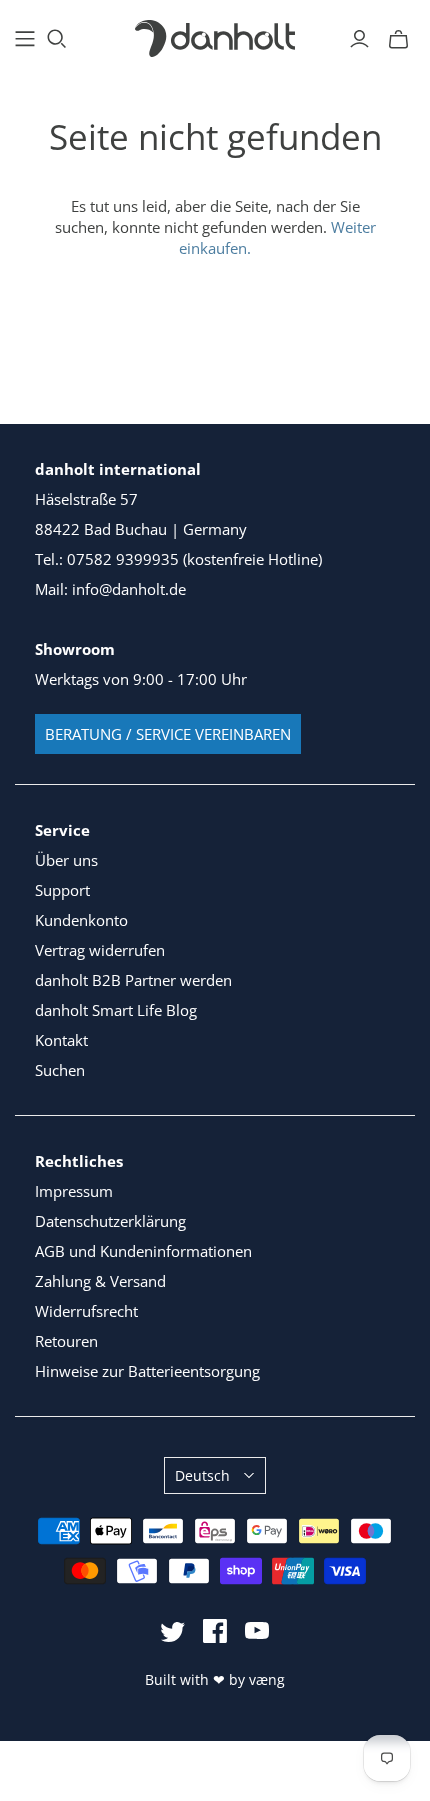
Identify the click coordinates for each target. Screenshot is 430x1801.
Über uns (66, 860)
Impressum (74, 1191)
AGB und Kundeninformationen (143, 1251)
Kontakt (61, 1040)
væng (267, 1679)
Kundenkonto (81, 920)
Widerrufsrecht (86, 1311)
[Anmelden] (359, 39)
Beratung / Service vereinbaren (168, 734)
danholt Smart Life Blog (116, 1010)
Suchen (60, 1070)
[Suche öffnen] (57, 39)
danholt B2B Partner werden (133, 980)
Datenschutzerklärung (110, 1221)
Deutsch (202, 1475)
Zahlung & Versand (100, 1281)
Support (62, 890)
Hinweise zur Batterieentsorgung (147, 1371)
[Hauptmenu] (25, 39)
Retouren (66, 1341)
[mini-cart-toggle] (398, 39)
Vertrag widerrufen (100, 950)
